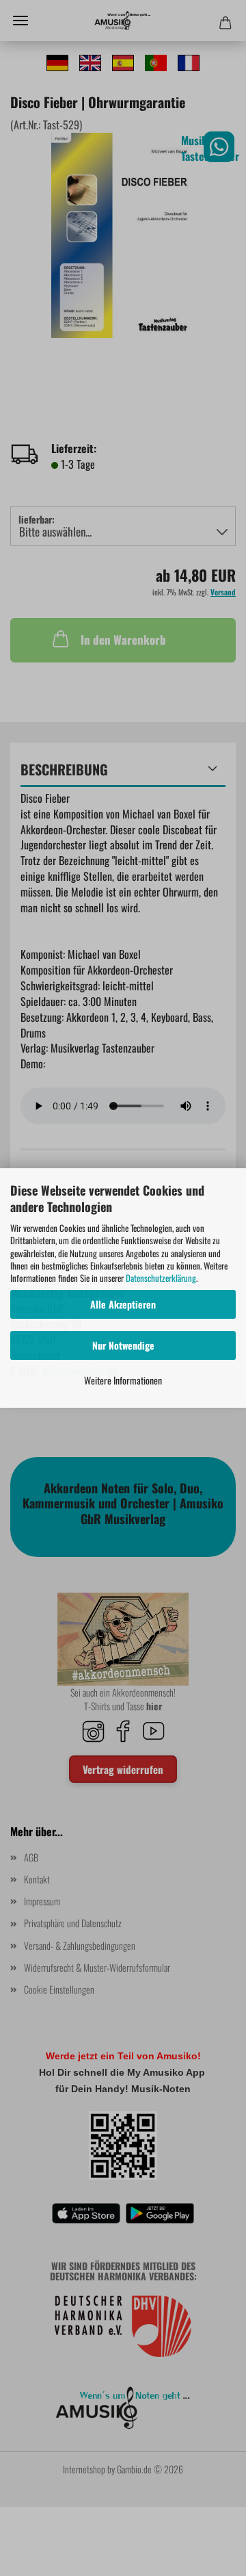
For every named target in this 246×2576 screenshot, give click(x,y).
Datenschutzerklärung (161, 1278)
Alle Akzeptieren (123, 1304)
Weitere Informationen (123, 1380)
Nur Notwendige (123, 1345)
